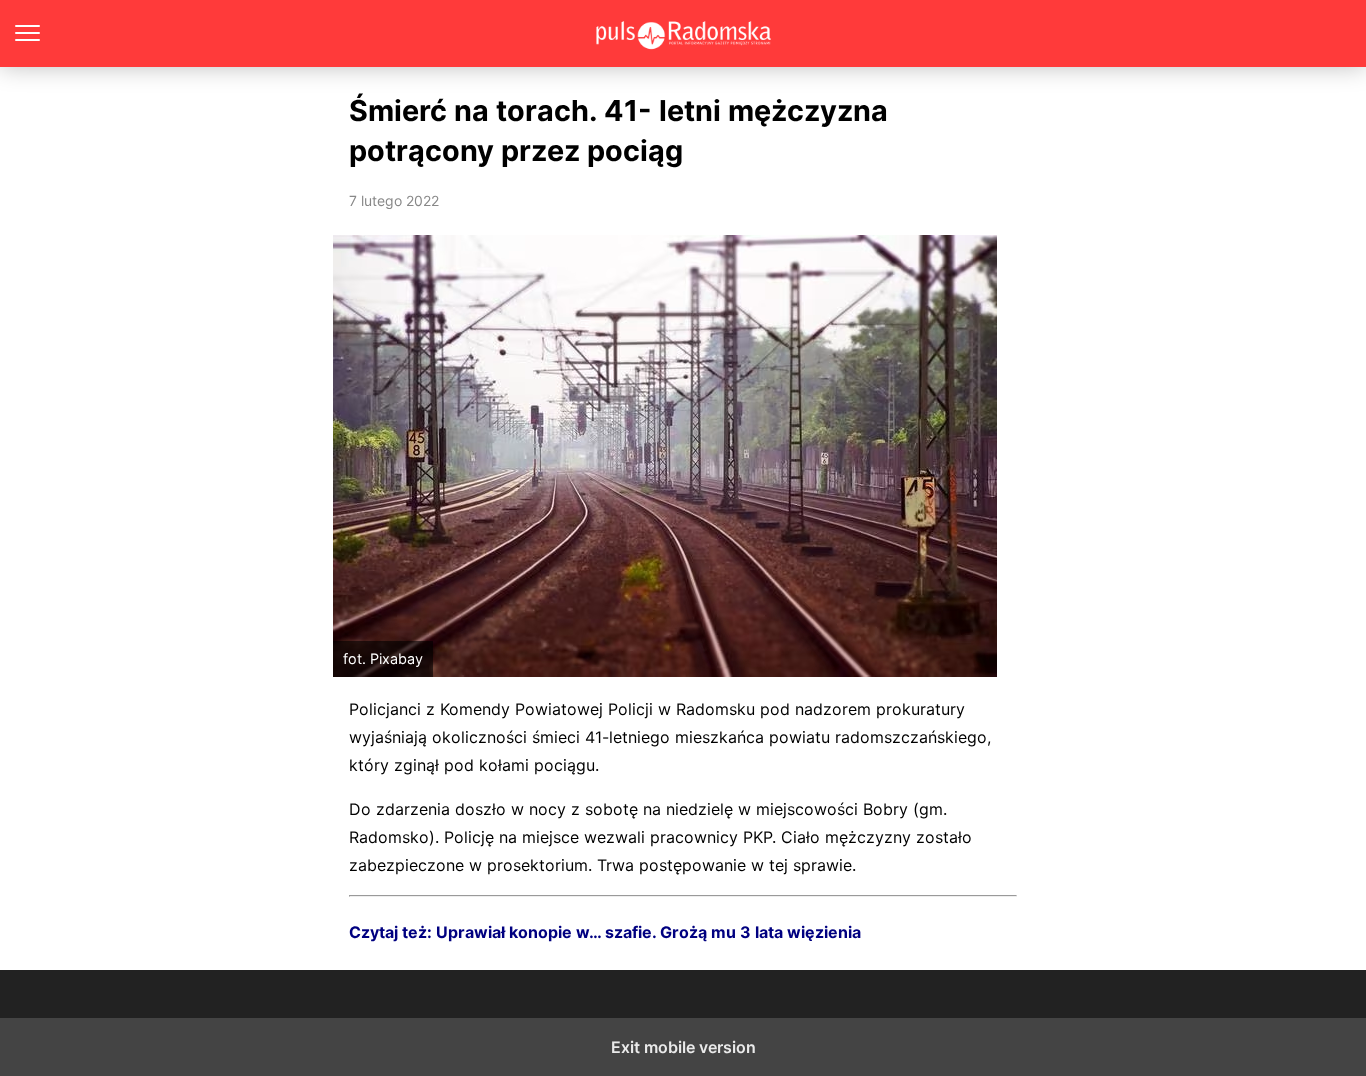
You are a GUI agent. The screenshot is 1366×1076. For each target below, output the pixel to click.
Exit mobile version (683, 1047)
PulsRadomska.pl (683, 33)
